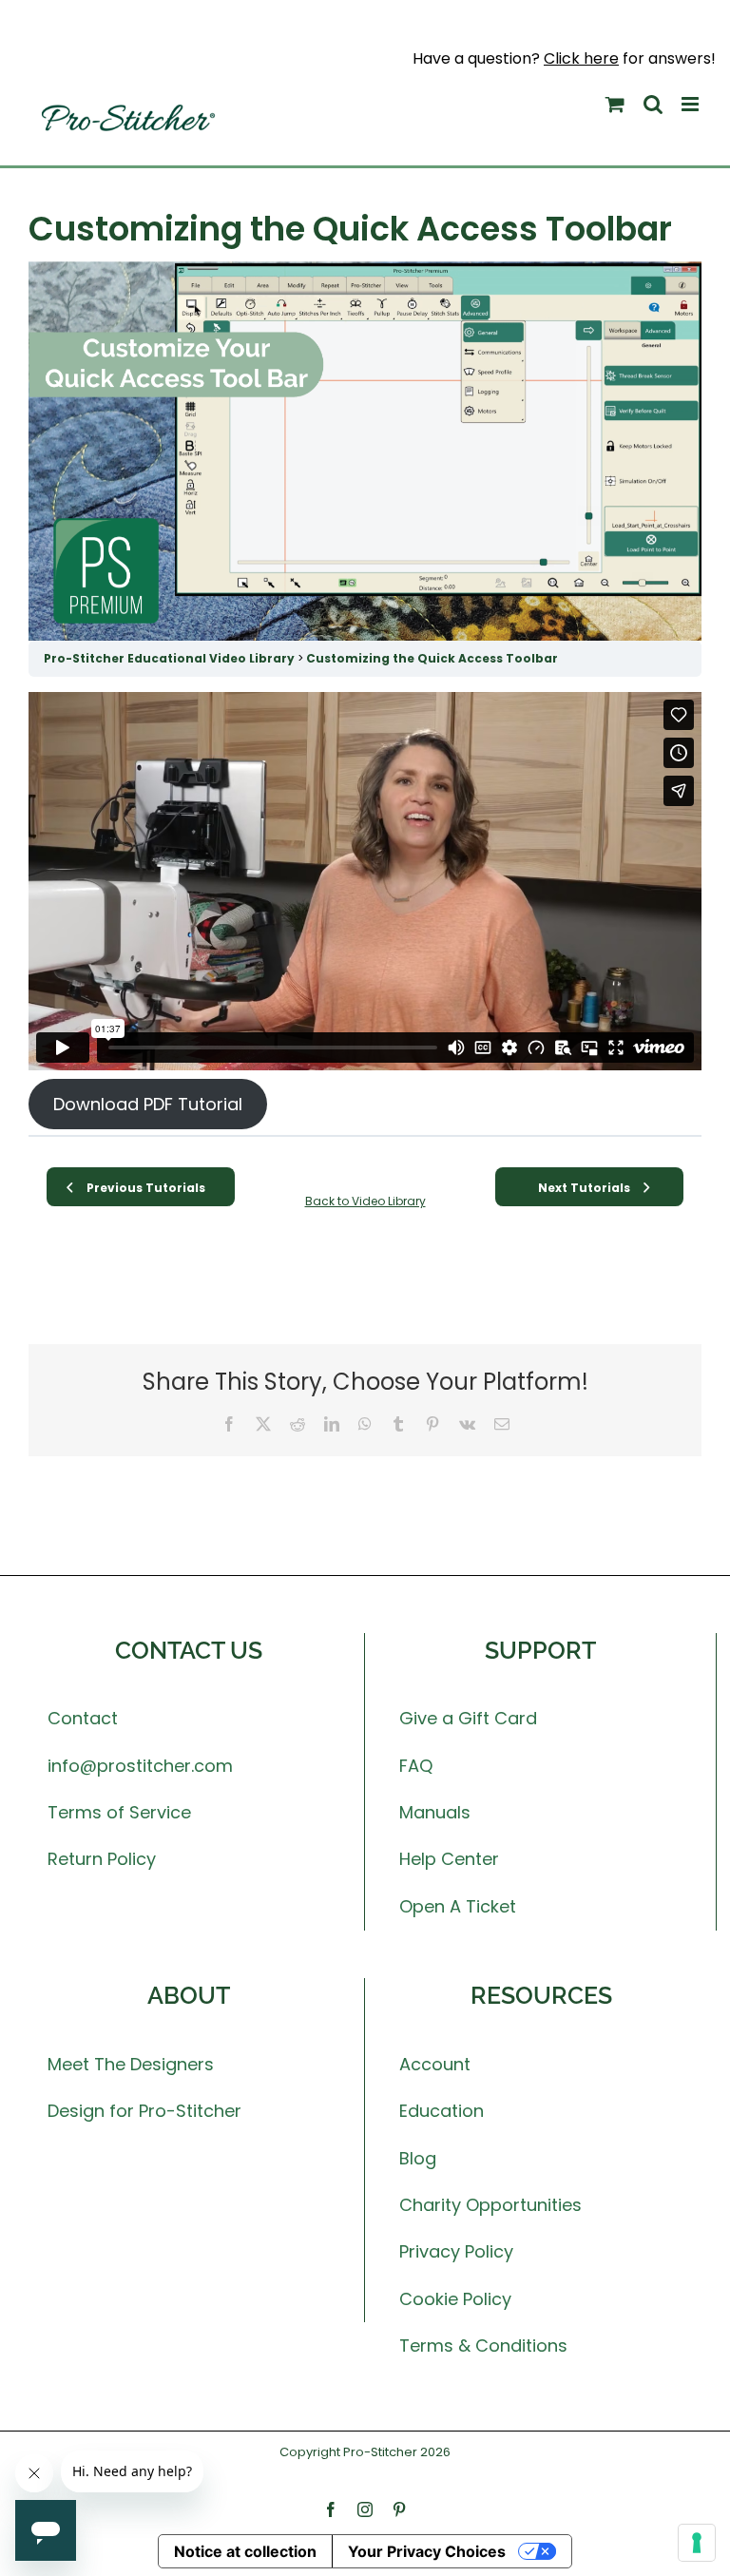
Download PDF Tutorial (148, 1104)
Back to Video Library (365, 1201)
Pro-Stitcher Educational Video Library (171, 658)
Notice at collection (245, 2551)
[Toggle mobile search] (653, 104)
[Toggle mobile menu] (692, 104)
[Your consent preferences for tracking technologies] (697, 2543)
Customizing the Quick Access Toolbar (432, 658)
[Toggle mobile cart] (615, 104)
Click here (581, 58)
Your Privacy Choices (427, 2551)
